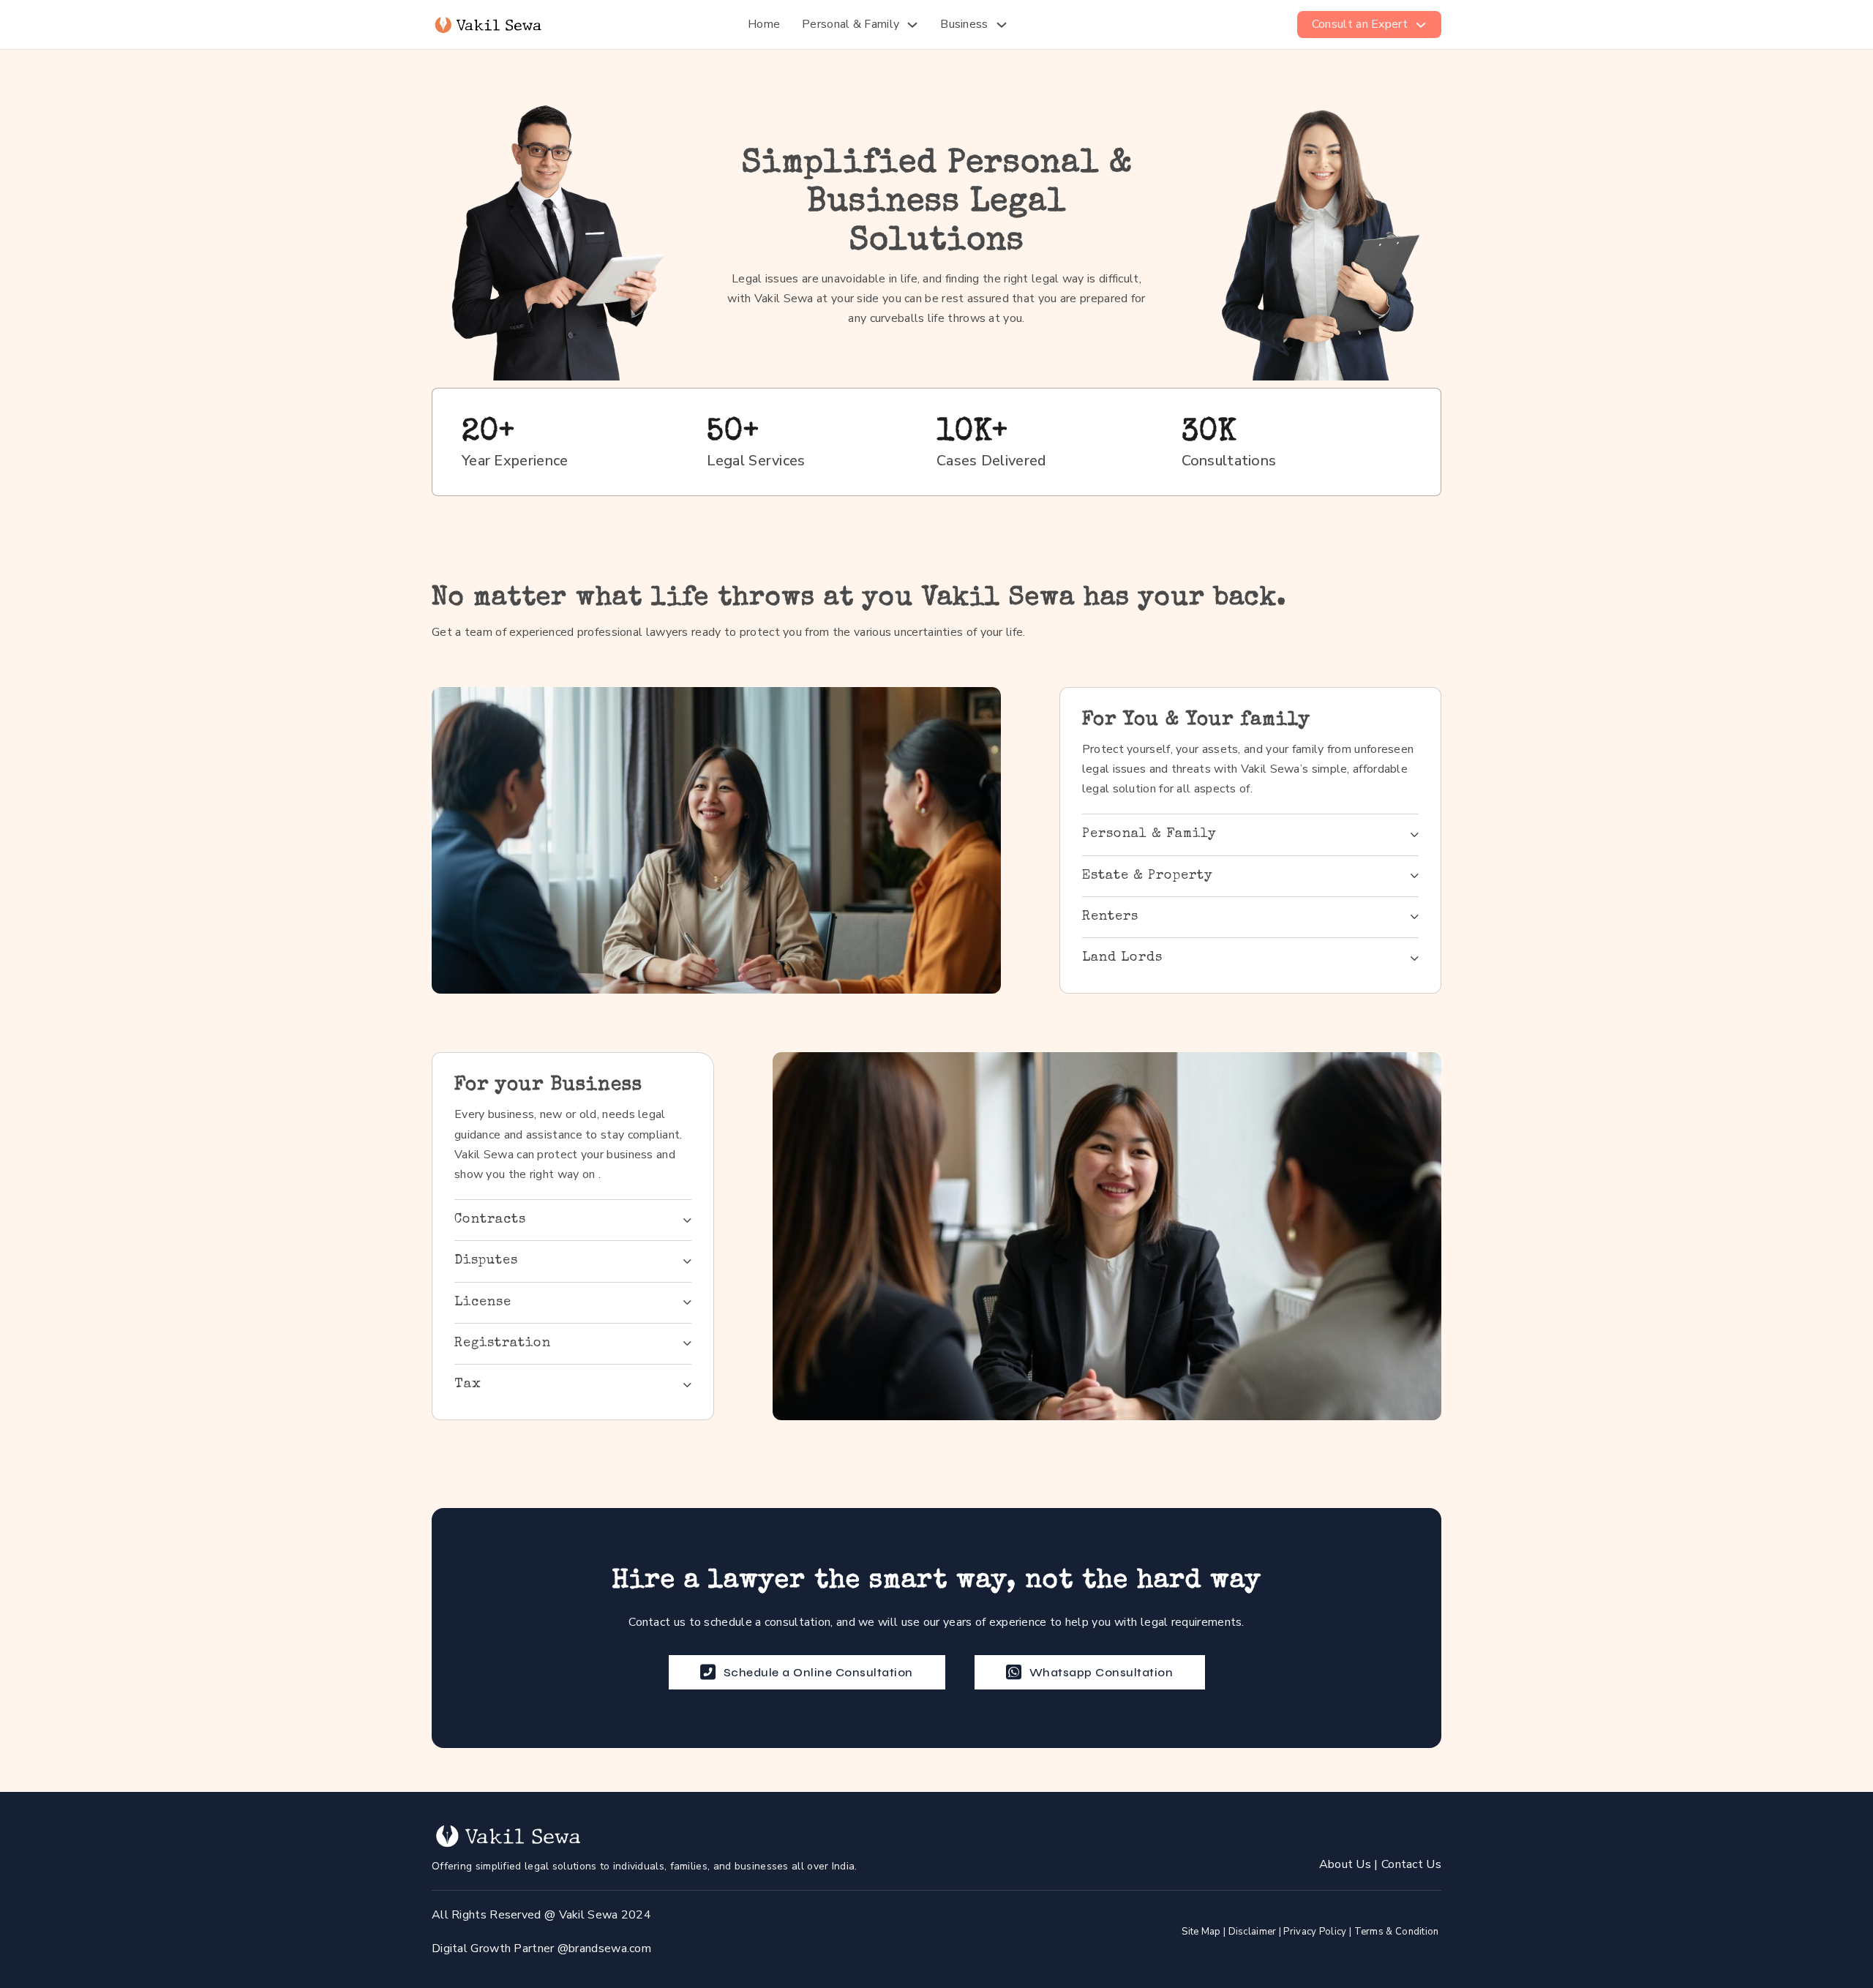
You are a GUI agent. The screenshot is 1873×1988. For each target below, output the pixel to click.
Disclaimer (1253, 1932)
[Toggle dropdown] (912, 25)
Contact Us (1411, 1864)
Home (764, 24)
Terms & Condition (1397, 1932)
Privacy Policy (1315, 1932)
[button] (1250, 834)
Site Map (1201, 1932)
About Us (1347, 1864)
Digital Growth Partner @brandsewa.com (541, 1948)
